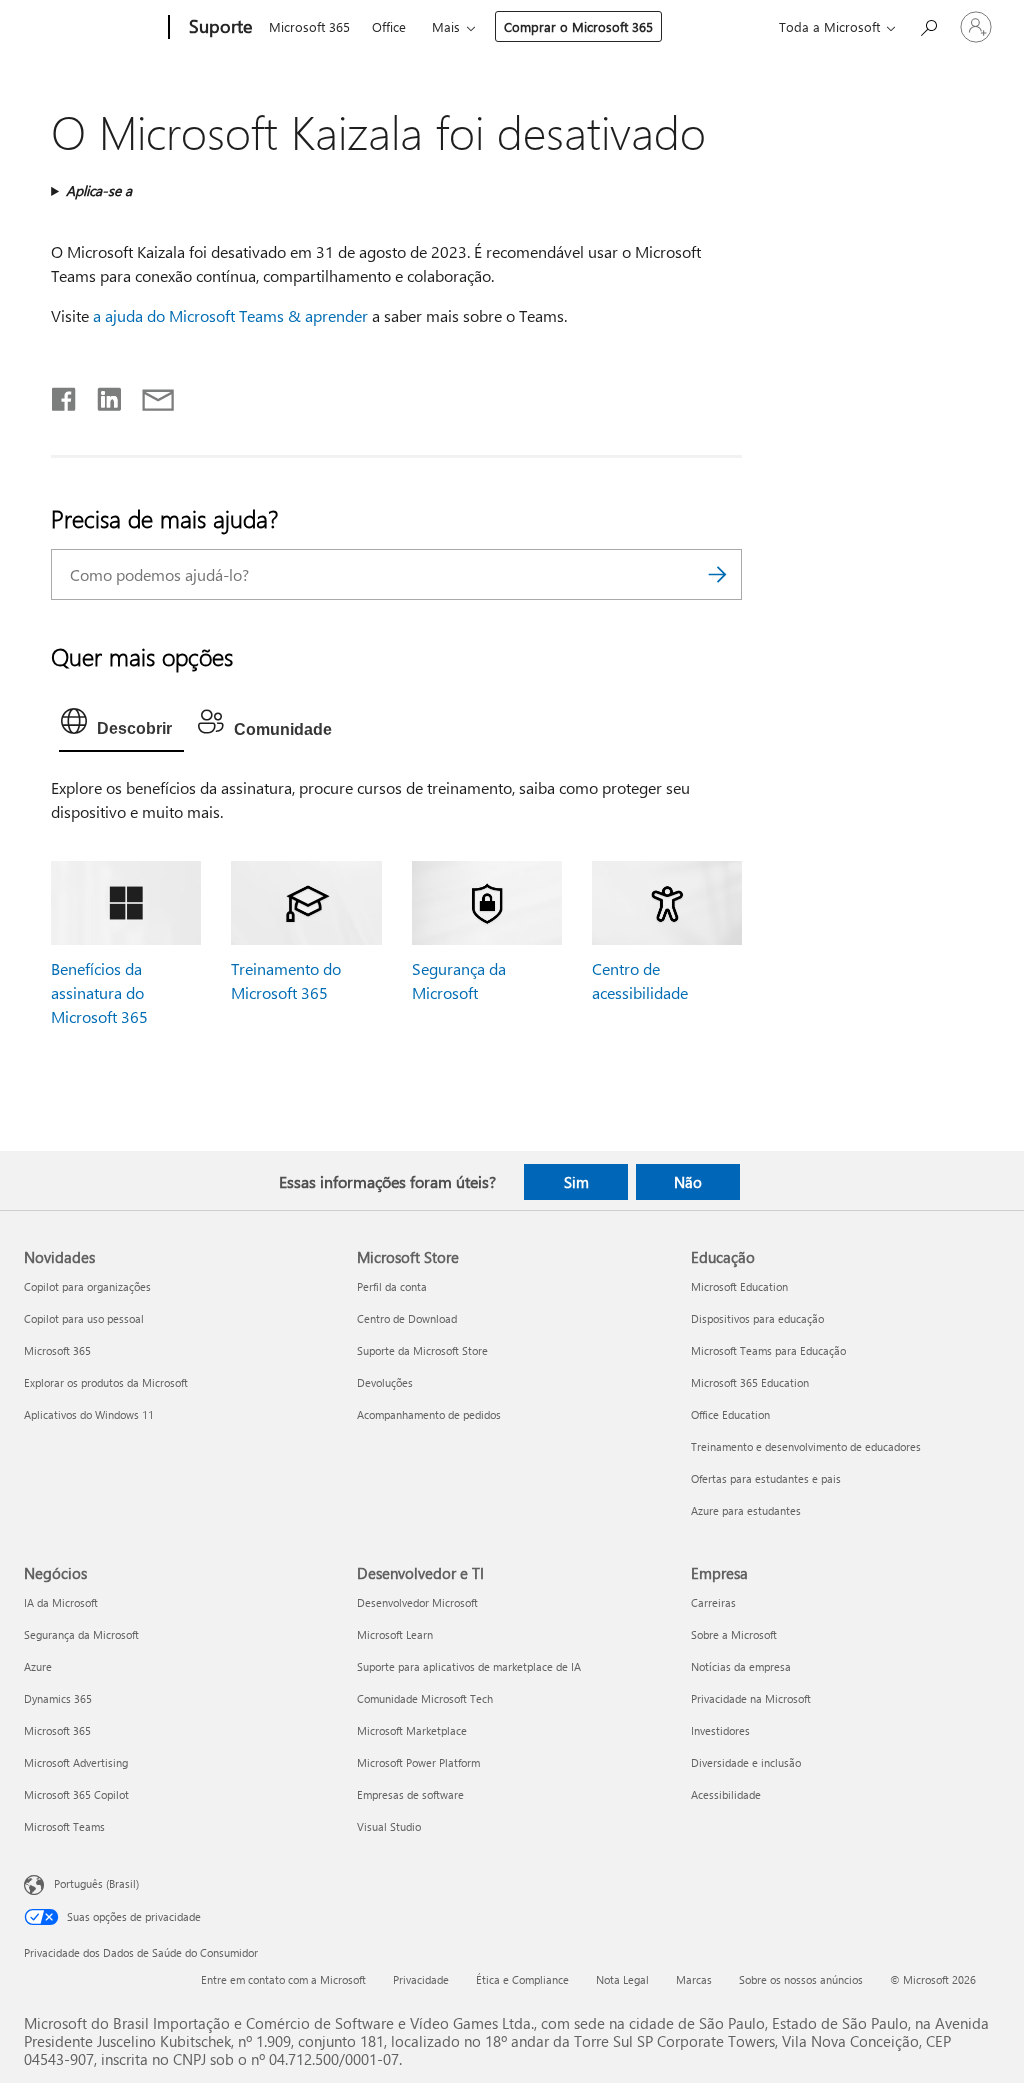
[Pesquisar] (717, 574)
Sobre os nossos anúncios (801, 1979)
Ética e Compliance (522, 1979)
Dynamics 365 (58, 1698)
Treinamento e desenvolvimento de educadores (806, 1446)
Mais (446, 26)
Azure (38, 1666)
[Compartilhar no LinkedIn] (101, 395)
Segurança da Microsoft (81, 1634)
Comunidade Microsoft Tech (425, 1698)
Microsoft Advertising (76, 1762)
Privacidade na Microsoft (751, 1698)
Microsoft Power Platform (418, 1762)
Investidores (720, 1730)
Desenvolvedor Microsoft (417, 1602)
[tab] (121, 726)
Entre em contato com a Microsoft (283, 1979)
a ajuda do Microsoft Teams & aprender (230, 315)
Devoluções (385, 1382)
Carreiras (713, 1602)
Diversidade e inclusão (746, 1762)
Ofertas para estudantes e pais (766, 1478)
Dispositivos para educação (757, 1318)
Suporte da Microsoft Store (422, 1350)
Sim (576, 1182)
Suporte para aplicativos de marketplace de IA (469, 1666)
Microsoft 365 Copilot (76, 1794)
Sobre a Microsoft (734, 1634)
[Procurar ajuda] (928, 25)
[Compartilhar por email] (149, 395)
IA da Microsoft (61, 1602)
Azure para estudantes (746, 1510)
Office (389, 26)
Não (688, 1182)
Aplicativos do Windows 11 (89, 1414)
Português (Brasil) (96, 1882)
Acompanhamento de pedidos (429, 1414)
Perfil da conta (392, 1286)
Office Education (730, 1414)
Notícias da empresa (741, 1666)
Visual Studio (389, 1826)
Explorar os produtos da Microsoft (106, 1382)
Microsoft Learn (395, 1634)
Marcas (694, 1979)
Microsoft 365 (309, 26)
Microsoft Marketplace (412, 1730)
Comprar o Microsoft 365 (578, 26)
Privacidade (421, 1979)
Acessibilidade (726, 1794)
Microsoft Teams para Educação (768, 1350)
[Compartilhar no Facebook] (65, 395)
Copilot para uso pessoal (84, 1318)
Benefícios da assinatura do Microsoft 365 (99, 992)
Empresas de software (410, 1794)
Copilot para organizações (87, 1286)
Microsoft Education (739, 1286)
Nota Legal (622, 1979)
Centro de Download (407, 1318)
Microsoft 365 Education (750, 1382)
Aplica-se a (99, 190)
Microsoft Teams (64, 1826)
